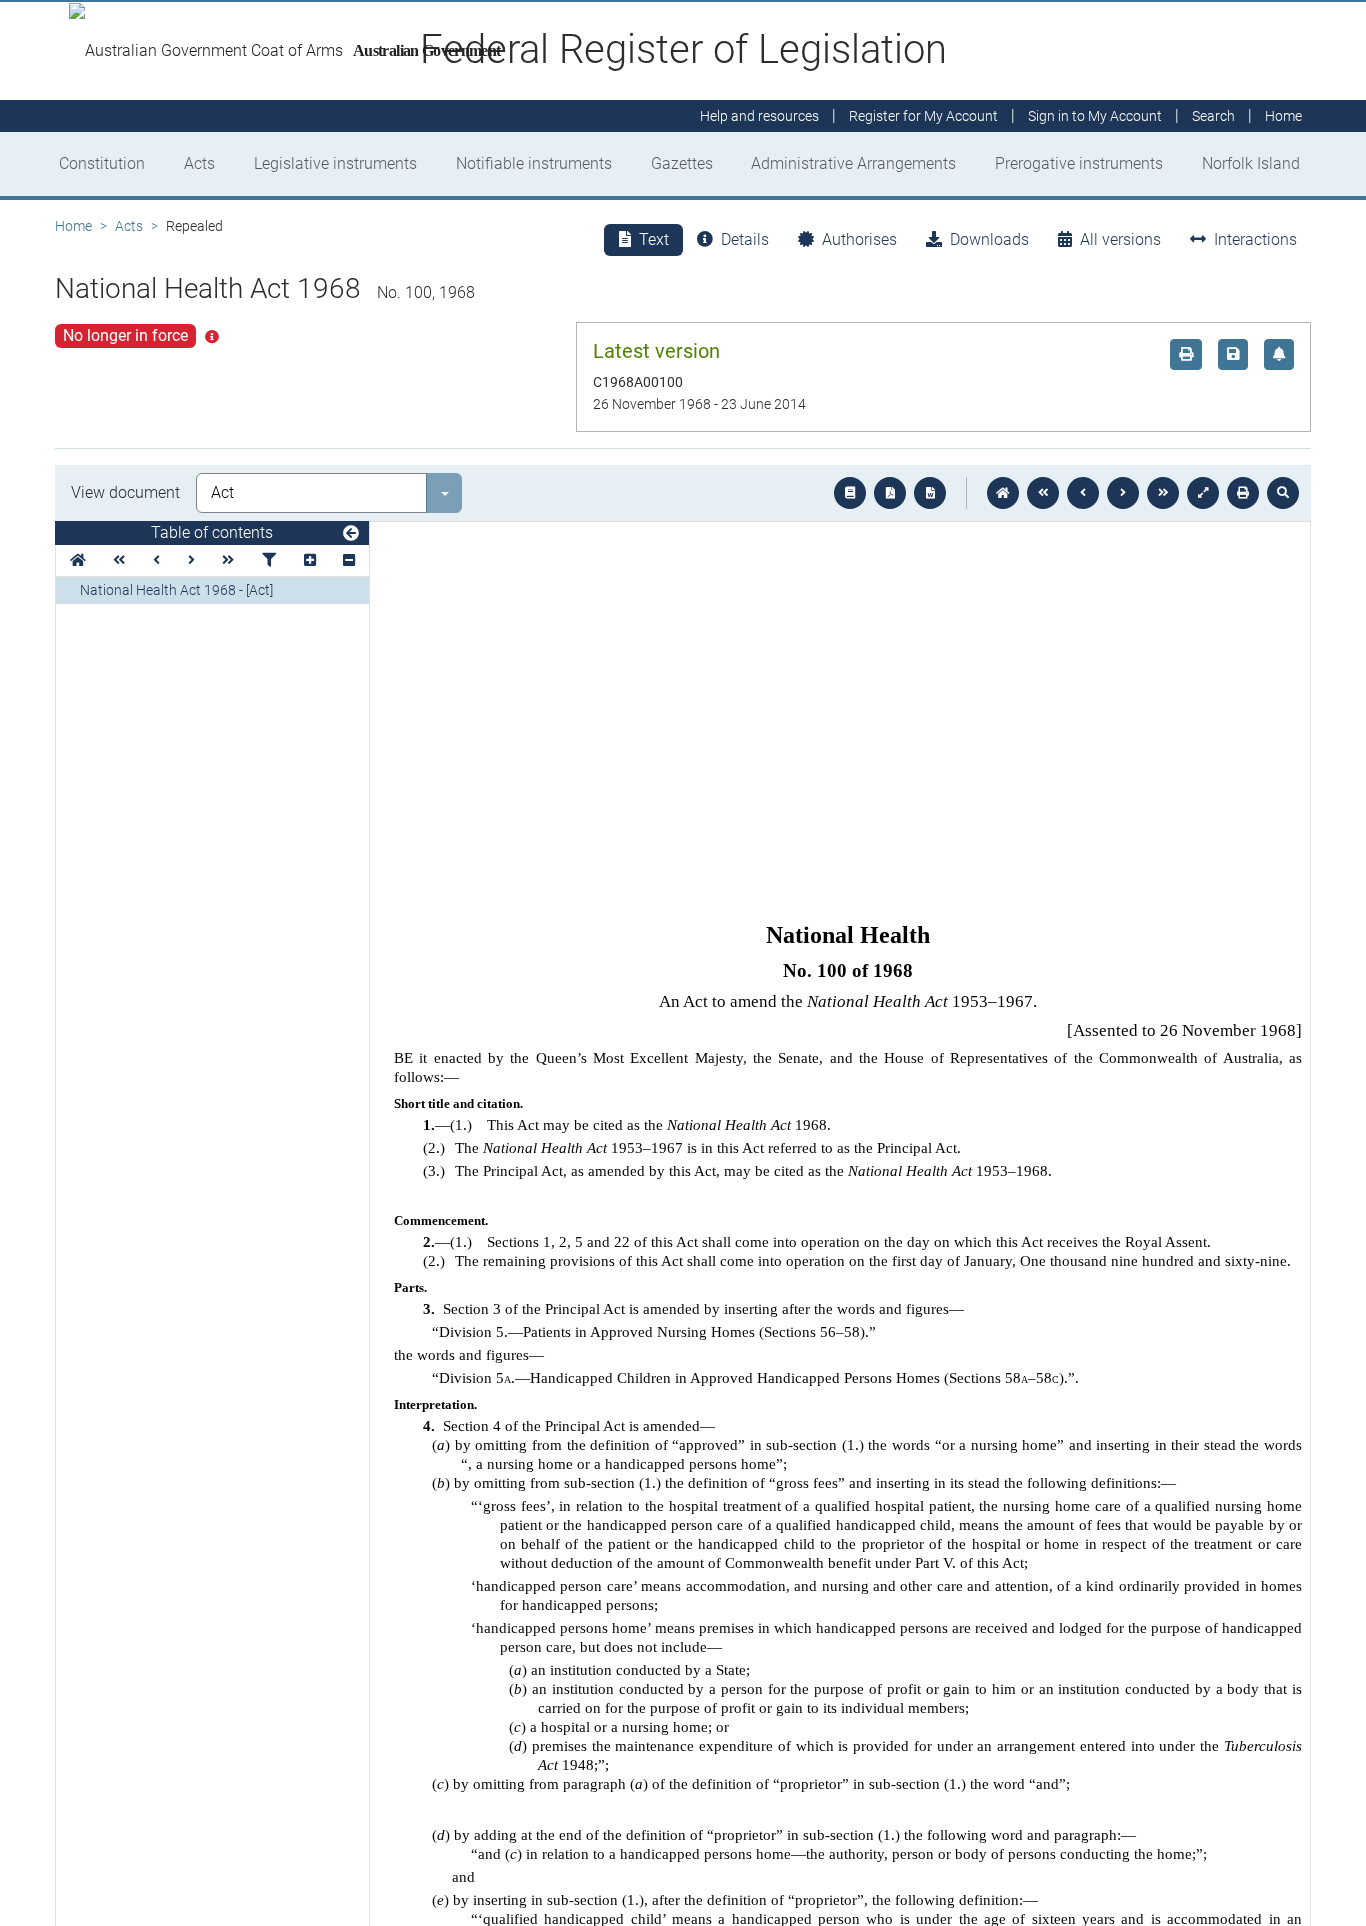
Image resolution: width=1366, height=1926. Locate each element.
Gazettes (682, 163)
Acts (199, 163)
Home (73, 226)
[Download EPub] (850, 493)
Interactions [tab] (1255, 239)
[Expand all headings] (310, 560)
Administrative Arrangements (853, 163)
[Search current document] (1283, 493)
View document (125, 492)
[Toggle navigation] (351, 534)
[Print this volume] (1243, 493)
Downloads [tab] (989, 239)
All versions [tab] (1120, 239)
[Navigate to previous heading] (156, 560)
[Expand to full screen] (1203, 493)
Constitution (102, 163)
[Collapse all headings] (349, 560)
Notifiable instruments (534, 163)
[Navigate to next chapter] (1163, 493)
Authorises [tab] (859, 239)
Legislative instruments (335, 163)
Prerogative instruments (1079, 163)
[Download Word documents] (930, 493)
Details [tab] (745, 239)
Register (923, 116)
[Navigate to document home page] (78, 560)
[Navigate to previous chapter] (1043, 493)
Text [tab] (654, 239)
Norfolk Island (1251, 163)
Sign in (1095, 116)
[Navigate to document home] (1003, 493)
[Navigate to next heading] (191, 560)
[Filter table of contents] (269, 560)
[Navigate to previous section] (1083, 493)
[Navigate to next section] (1123, 493)
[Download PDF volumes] (890, 493)
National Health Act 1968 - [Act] (176, 590)
